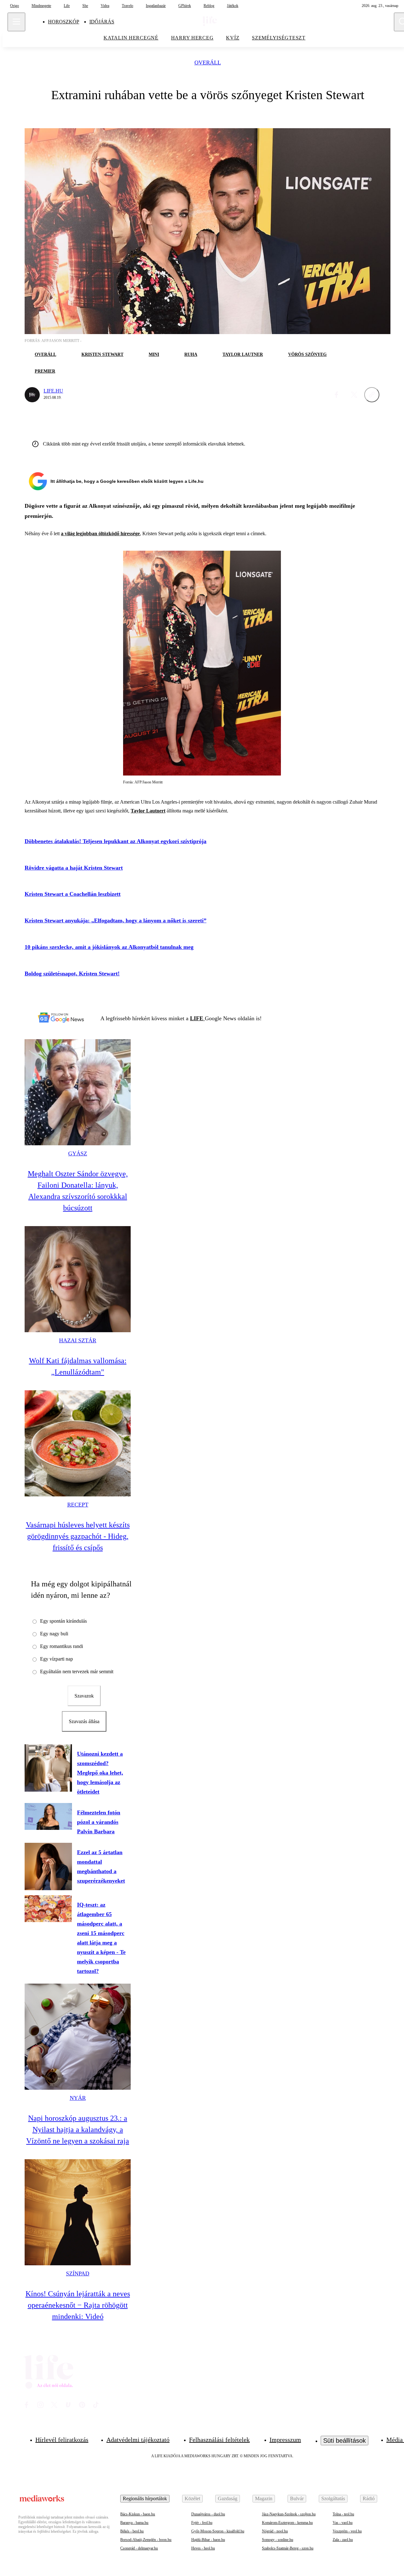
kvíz (233, 38)
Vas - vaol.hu (343, 2523)
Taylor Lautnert (148, 811)
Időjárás (102, 22)
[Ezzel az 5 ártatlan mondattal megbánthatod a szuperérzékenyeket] (48, 1866)
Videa (105, 6)
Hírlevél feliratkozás (62, 2440)
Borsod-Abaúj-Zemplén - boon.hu (146, 2540)
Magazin (264, 2498)
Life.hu (53, 391)
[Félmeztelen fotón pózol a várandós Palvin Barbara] (48, 1816)
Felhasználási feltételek (219, 2440)
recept (78, 1505)
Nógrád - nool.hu (275, 2531)
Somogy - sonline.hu (278, 2540)
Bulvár (297, 2498)
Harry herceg (192, 38)
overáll (208, 63)
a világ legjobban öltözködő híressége (100, 533)
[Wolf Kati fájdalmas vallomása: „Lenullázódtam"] (78, 1279)
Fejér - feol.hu (202, 2523)
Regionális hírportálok (145, 2498)
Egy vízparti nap (56, 1659)
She (85, 6)
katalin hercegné (131, 38)
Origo (15, 6)
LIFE (197, 1018)
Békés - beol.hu (132, 2531)
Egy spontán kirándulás (63, 1621)
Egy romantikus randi (62, 1646)
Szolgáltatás (333, 2498)
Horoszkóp (64, 22)
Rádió (369, 2498)
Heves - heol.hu (203, 2548)
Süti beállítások (345, 2441)
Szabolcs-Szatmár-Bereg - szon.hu (288, 2548)
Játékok (233, 6)
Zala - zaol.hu (343, 2540)
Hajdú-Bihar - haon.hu (208, 2540)
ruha (191, 354)
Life (67, 6)
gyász (78, 1153)
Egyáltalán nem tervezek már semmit (77, 1671)
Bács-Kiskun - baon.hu (138, 2514)
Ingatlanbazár (156, 6)
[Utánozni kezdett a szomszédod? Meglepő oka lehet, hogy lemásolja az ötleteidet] (48, 1768)
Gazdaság (228, 2498)
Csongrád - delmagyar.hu (139, 2548)
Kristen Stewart (102, 354)
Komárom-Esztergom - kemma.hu (287, 2523)
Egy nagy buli (54, 1634)
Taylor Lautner (243, 354)
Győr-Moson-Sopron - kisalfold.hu (218, 2531)
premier (45, 371)
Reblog (209, 6)
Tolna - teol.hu (343, 2514)
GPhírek (185, 6)
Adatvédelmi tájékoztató (138, 2440)
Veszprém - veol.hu (347, 2531)
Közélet (192, 2498)
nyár (78, 2098)
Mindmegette (41, 6)
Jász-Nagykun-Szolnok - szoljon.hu (289, 2514)
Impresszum (285, 2440)
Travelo (128, 6)
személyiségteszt (279, 38)
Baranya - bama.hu (134, 2523)
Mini (154, 354)
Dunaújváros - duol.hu (208, 2514)
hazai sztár (78, 1340)
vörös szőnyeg (307, 354)
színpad (78, 2273)
